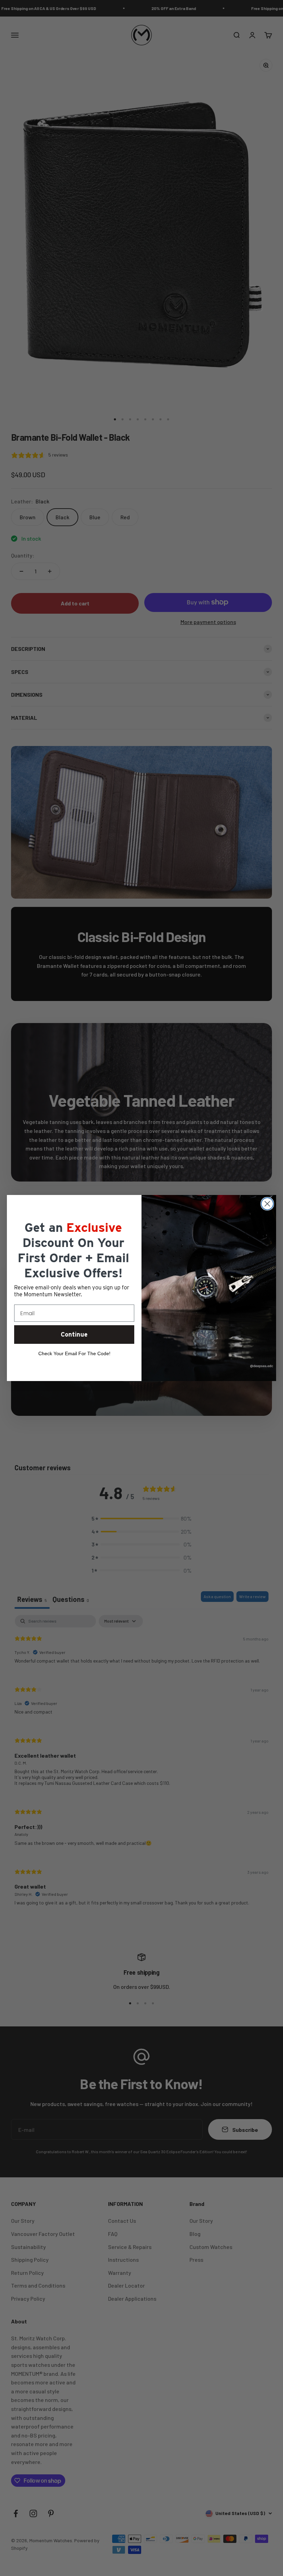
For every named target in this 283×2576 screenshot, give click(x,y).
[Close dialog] (267, 1204)
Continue (74, 1334)
